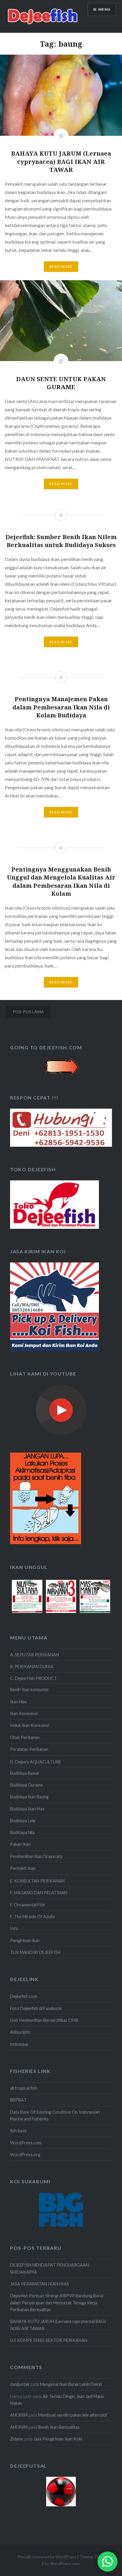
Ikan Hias (19, 1702)
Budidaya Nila (22, 1832)
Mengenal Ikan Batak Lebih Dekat (71, 2384)
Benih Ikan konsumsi (29, 1690)
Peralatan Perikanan (29, 1749)
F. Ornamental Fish (28, 1905)
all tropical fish (24, 2088)
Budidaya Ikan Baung (29, 1797)
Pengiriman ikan (25, 1940)
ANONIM (19, 2415)
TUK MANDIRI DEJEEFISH (35, 1952)
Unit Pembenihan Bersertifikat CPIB (44, 2020)
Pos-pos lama (28, 1012)
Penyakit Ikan (23, 1868)
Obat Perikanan (25, 1737)
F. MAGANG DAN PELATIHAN (39, 1893)
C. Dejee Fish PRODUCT (33, 1678)
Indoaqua (19, 2044)
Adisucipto (20, 2032)
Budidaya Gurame (27, 1785)
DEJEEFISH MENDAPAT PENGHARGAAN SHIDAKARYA (49, 2268)
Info (14, 1928)
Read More (61, 266)
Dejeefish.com (24, 1996)
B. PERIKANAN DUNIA (32, 1667)
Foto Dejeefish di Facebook (36, 2008)
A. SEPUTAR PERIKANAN (34, 1655)
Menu (104, 9)
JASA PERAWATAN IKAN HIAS (40, 2284)
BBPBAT (18, 2100)
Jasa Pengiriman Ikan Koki (58, 2439)
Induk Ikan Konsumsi (30, 1725)
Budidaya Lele (23, 1821)
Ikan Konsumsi (24, 1713)
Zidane (16, 2439)
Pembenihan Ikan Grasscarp (36, 1856)
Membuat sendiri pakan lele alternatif (73, 2415)
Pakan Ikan (20, 1844)
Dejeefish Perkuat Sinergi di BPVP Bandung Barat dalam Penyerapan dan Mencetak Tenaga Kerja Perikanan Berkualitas (57, 2303)
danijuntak (20, 2384)
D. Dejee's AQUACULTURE (36, 1762)
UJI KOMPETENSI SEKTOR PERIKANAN (49, 2340)
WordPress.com (26, 2143)
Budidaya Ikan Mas (27, 1809)
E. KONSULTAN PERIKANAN (37, 1881)
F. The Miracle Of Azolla (32, 1917)
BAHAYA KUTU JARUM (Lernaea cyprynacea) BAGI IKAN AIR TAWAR (58, 2325)
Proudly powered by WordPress (47, 2557)
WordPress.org (25, 2155)
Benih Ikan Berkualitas (59, 2427)
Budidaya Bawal (24, 1773)
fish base (18, 2131)
